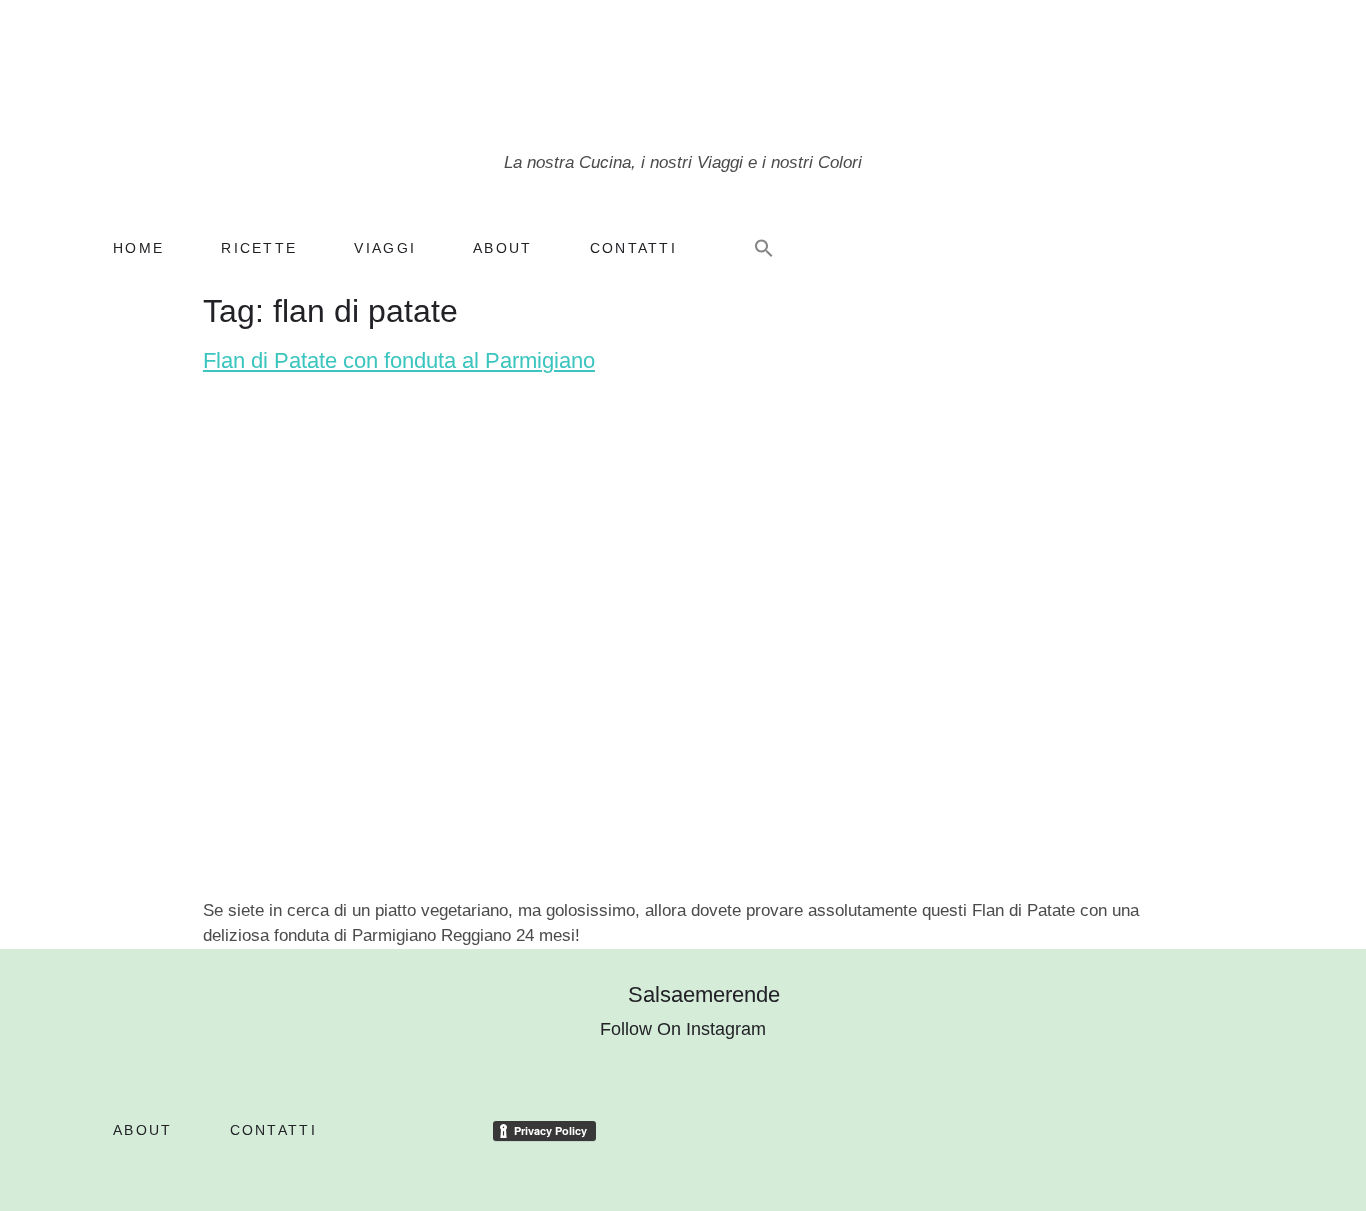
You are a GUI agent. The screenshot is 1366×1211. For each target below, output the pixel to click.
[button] (764, 248)
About (503, 248)
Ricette (259, 248)
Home (138, 248)
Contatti (633, 248)
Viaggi (385, 248)
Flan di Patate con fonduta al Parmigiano (399, 360)
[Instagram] (1107, 250)
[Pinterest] (1177, 250)
